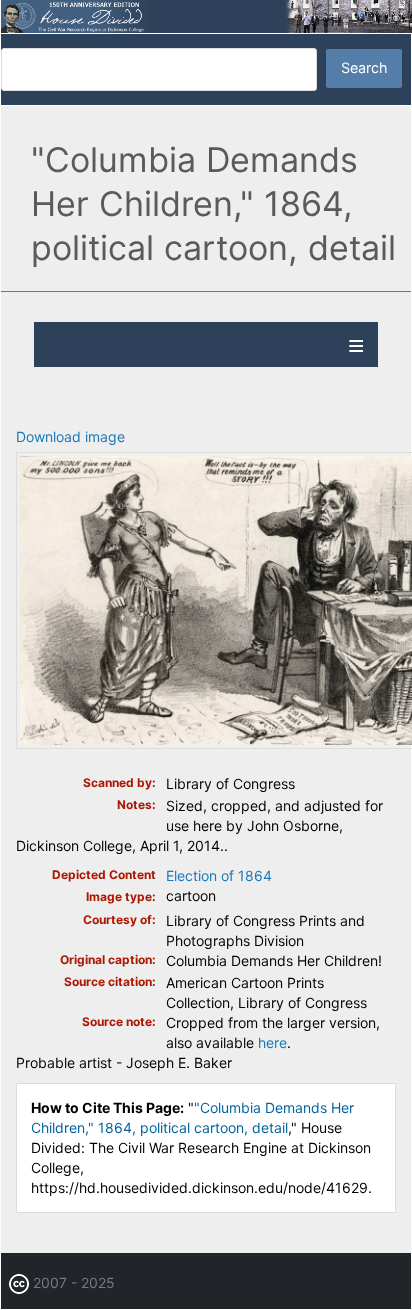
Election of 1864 (219, 875)
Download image (70, 436)
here (272, 1042)
